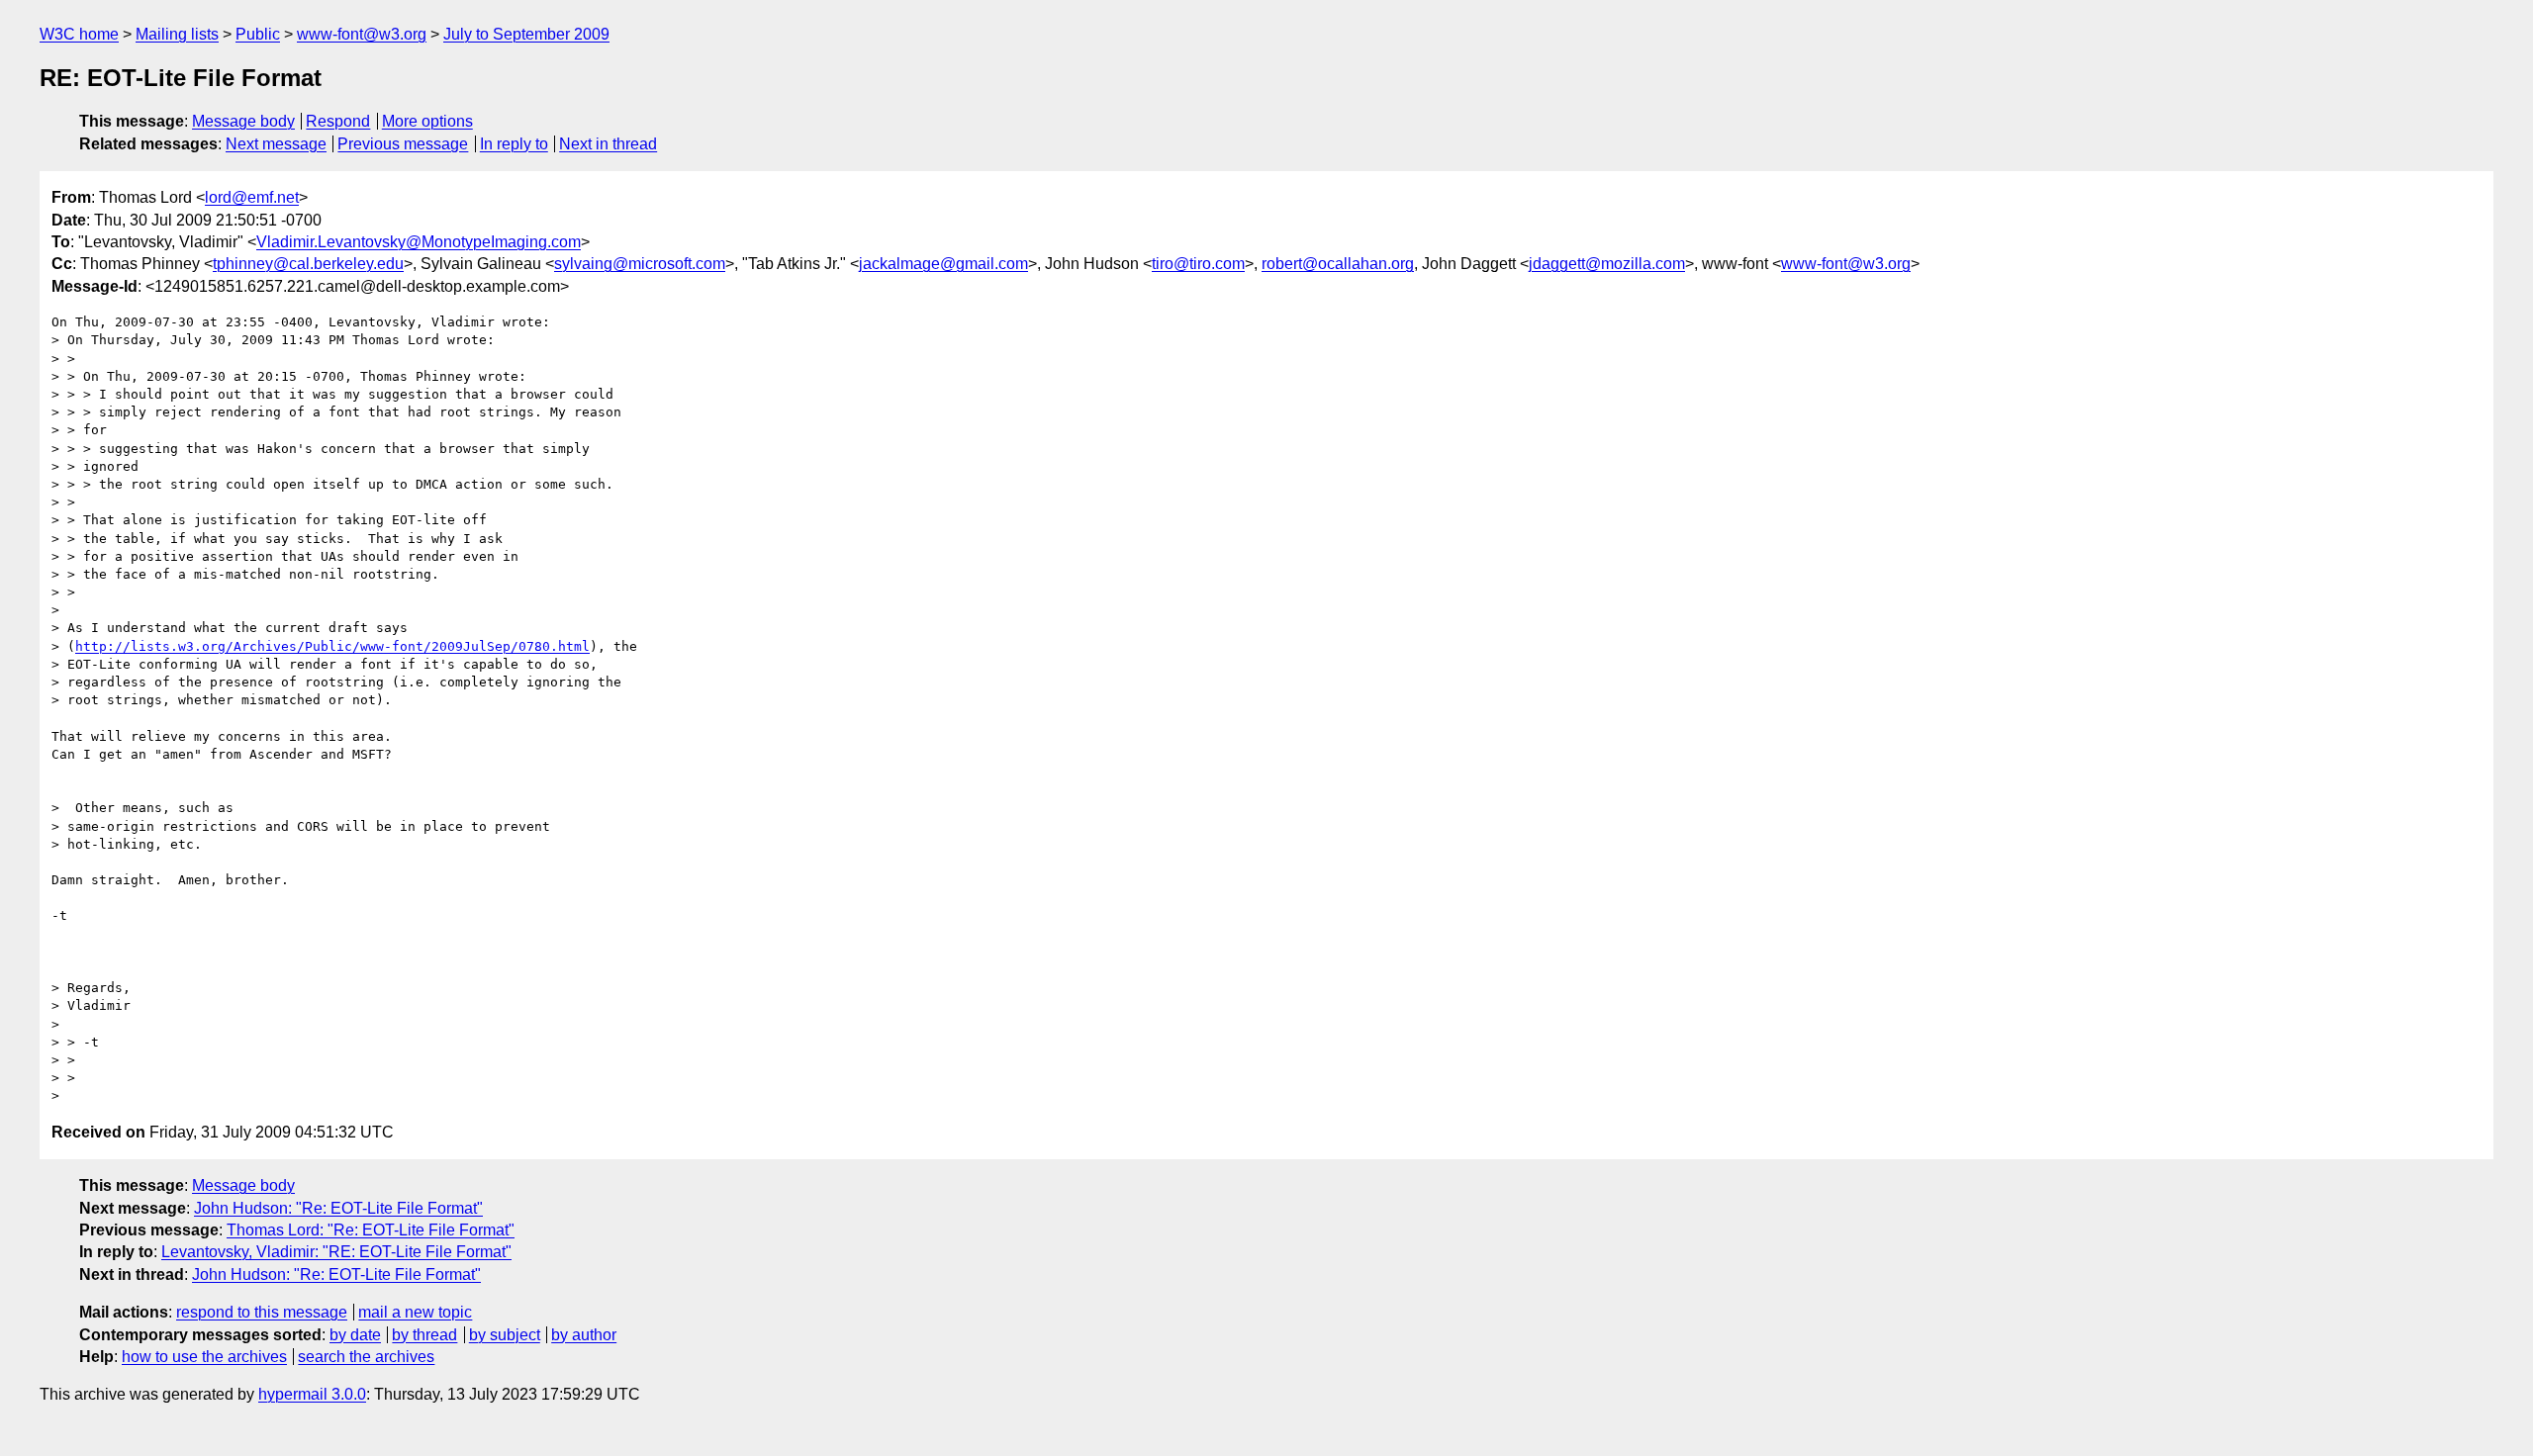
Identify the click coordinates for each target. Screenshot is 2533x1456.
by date (355, 1335)
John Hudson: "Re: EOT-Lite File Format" (338, 1208)
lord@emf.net (252, 197)
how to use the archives (204, 1357)
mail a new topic (415, 1312)
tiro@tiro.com (1198, 264)
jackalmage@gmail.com (943, 264)
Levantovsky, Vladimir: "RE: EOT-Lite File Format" (336, 1252)
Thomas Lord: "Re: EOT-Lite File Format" (371, 1230)
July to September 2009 (526, 34)
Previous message (403, 144)
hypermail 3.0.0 (312, 1394)
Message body (243, 121)
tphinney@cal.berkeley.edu (308, 264)
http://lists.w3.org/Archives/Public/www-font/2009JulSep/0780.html (332, 646)
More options (427, 121)
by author (584, 1335)
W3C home (79, 34)
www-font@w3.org (362, 34)
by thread (424, 1335)
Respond (338, 121)
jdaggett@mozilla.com (1607, 264)
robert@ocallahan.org (1338, 264)
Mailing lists (177, 34)
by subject (505, 1335)
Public (258, 34)
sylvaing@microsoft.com (640, 264)
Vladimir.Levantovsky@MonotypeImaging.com (419, 242)
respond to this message (262, 1312)
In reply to (514, 144)
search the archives (366, 1357)
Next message (276, 144)
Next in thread (608, 144)
